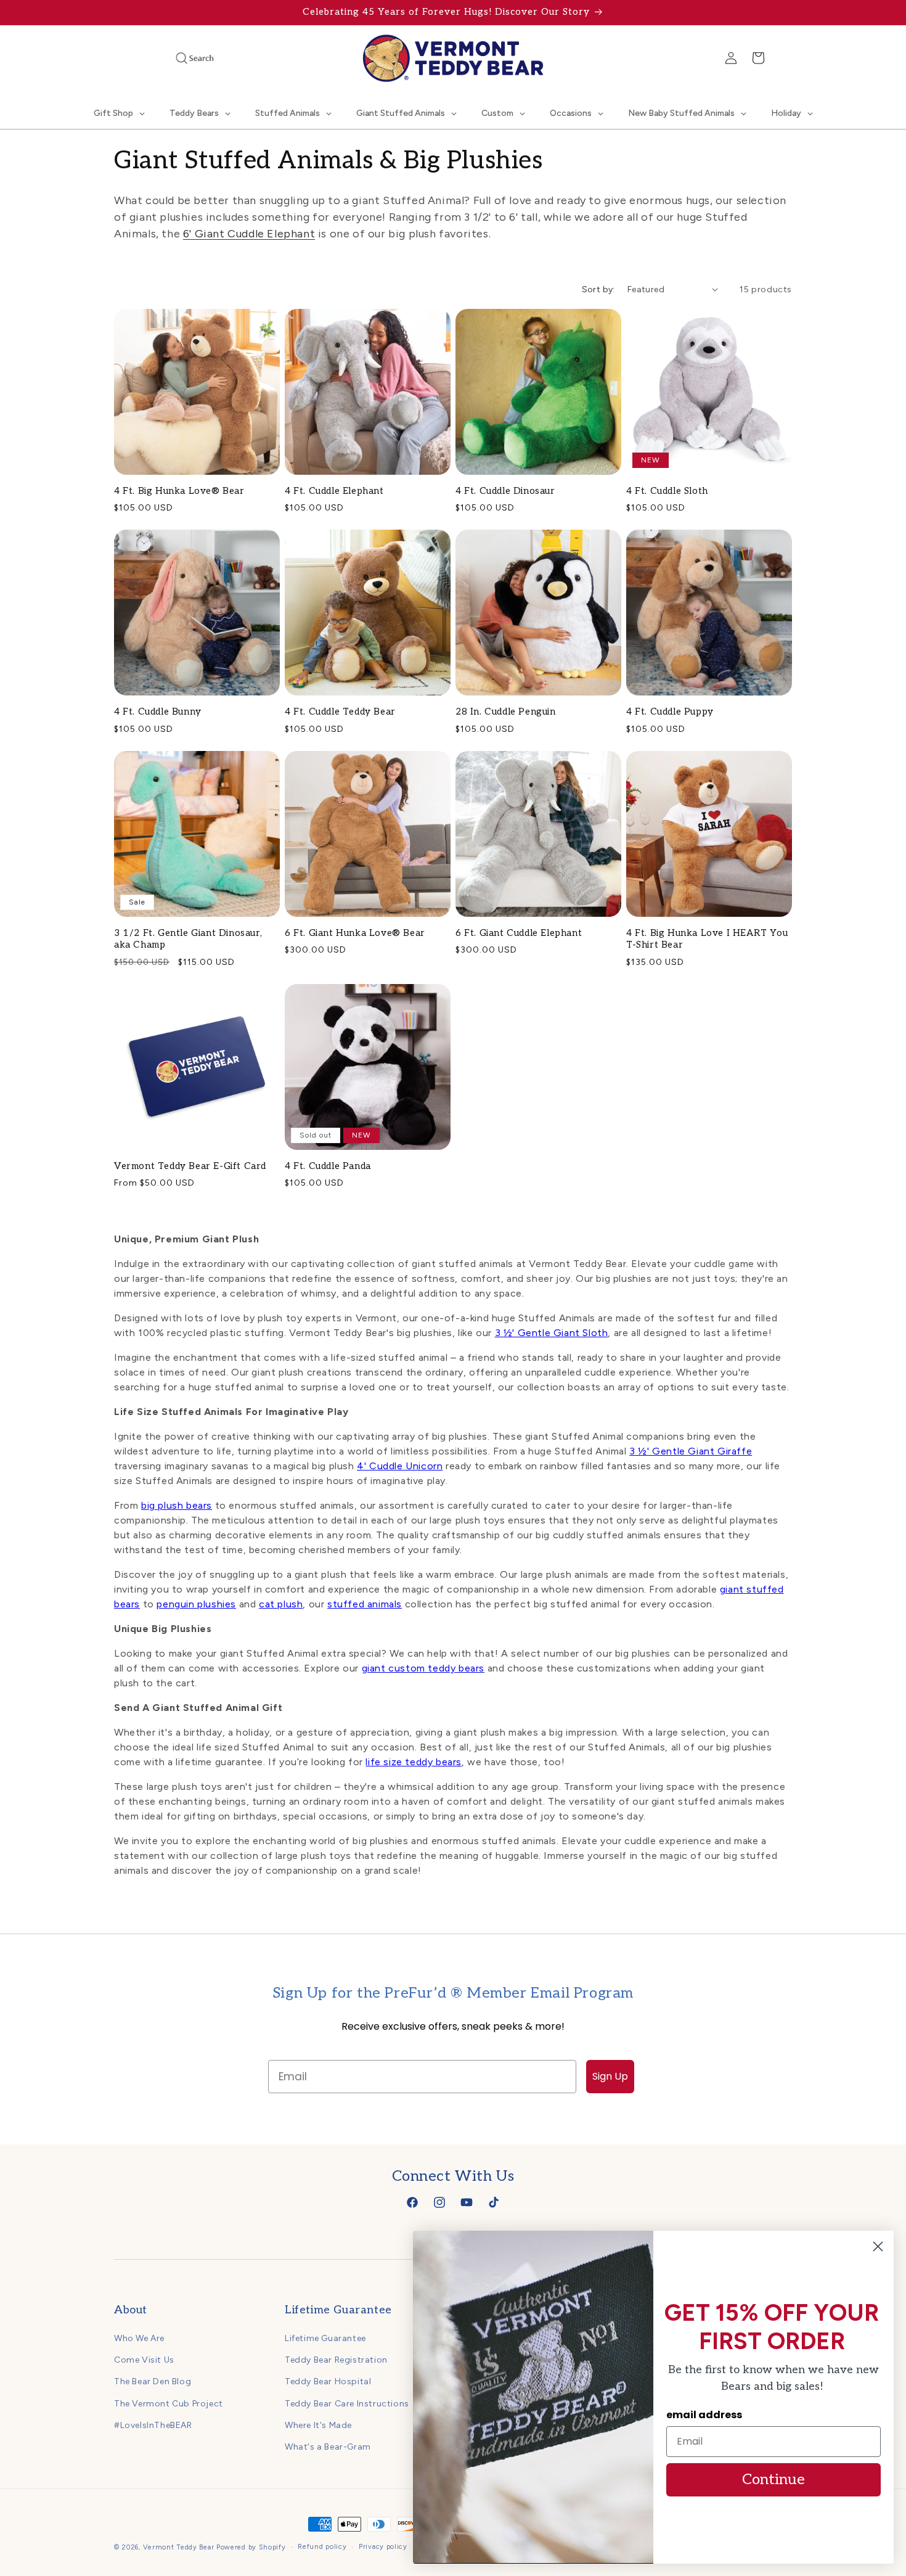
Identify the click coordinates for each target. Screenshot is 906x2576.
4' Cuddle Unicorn (400, 1466)
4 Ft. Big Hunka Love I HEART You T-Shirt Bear (707, 939)
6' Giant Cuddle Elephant (249, 234)
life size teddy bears (414, 1762)
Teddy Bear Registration (336, 2360)
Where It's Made (318, 2425)
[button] (178, 58)
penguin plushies (196, 1604)
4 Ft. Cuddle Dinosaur (505, 491)
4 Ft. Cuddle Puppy (670, 712)
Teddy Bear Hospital (328, 2382)
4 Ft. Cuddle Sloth (667, 491)
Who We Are (139, 2338)
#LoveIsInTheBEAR (153, 2425)
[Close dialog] (878, 2246)
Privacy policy (383, 2547)
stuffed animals (365, 1604)
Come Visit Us (144, 2360)
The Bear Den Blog (153, 2382)
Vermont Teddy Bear (179, 2547)
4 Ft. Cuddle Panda (328, 1166)
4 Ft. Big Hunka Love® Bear (179, 491)
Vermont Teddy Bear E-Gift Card (190, 1166)
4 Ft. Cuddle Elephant (334, 491)
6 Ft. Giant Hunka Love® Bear (355, 933)
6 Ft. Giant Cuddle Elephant (519, 933)
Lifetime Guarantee (325, 2338)
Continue (773, 2480)
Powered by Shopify (251, 2547)
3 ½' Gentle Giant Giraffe (691, 1451)
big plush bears (177, 1505)
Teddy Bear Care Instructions (347, 2404)
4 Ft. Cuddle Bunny (158, 712)
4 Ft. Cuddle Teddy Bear (340, 712)
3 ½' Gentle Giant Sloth (552, 1333)
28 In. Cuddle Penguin (506, 712)
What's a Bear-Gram (328, 2447)
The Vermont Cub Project (169, 2404)
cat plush (281, 1604)
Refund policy (322, 2547)
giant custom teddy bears (423, 1668)
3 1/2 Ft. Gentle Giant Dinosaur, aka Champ (188, 939)
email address (704, 2415)
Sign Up (610, 2076)
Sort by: (598, 289)
